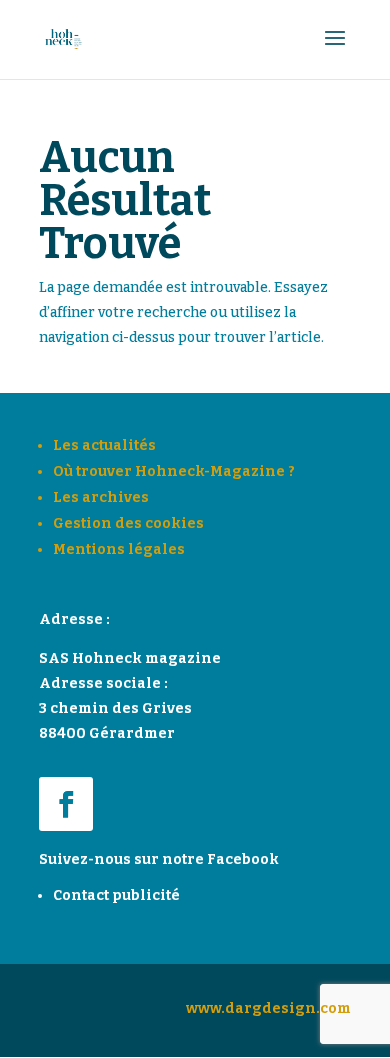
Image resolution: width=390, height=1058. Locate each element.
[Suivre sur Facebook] (66, 804)
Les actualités (104, 445)
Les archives (101, 497)
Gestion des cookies (128, 523)
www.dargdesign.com (268, 1008)
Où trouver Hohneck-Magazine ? (174, 471)
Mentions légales (119, 549)
